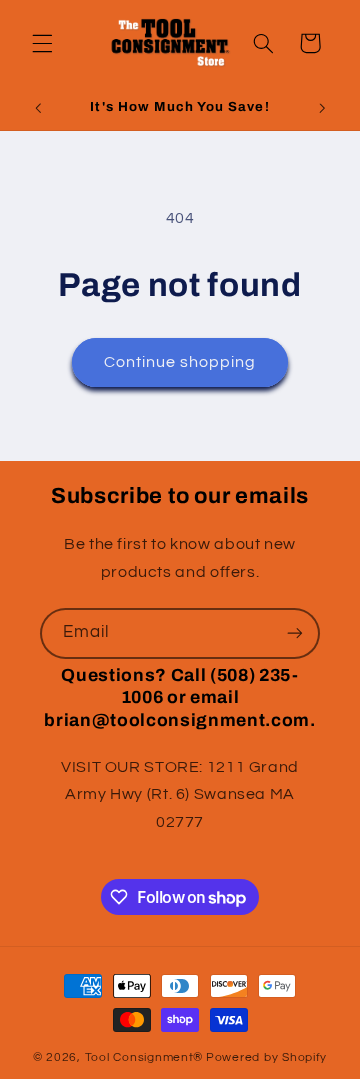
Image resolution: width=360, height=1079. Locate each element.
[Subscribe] (295, 633)
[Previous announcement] (38, 108)
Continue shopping (180, 362)
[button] (42, 43)
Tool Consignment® (144, 1057)
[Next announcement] (322, 108)
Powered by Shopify (266, 1057)
